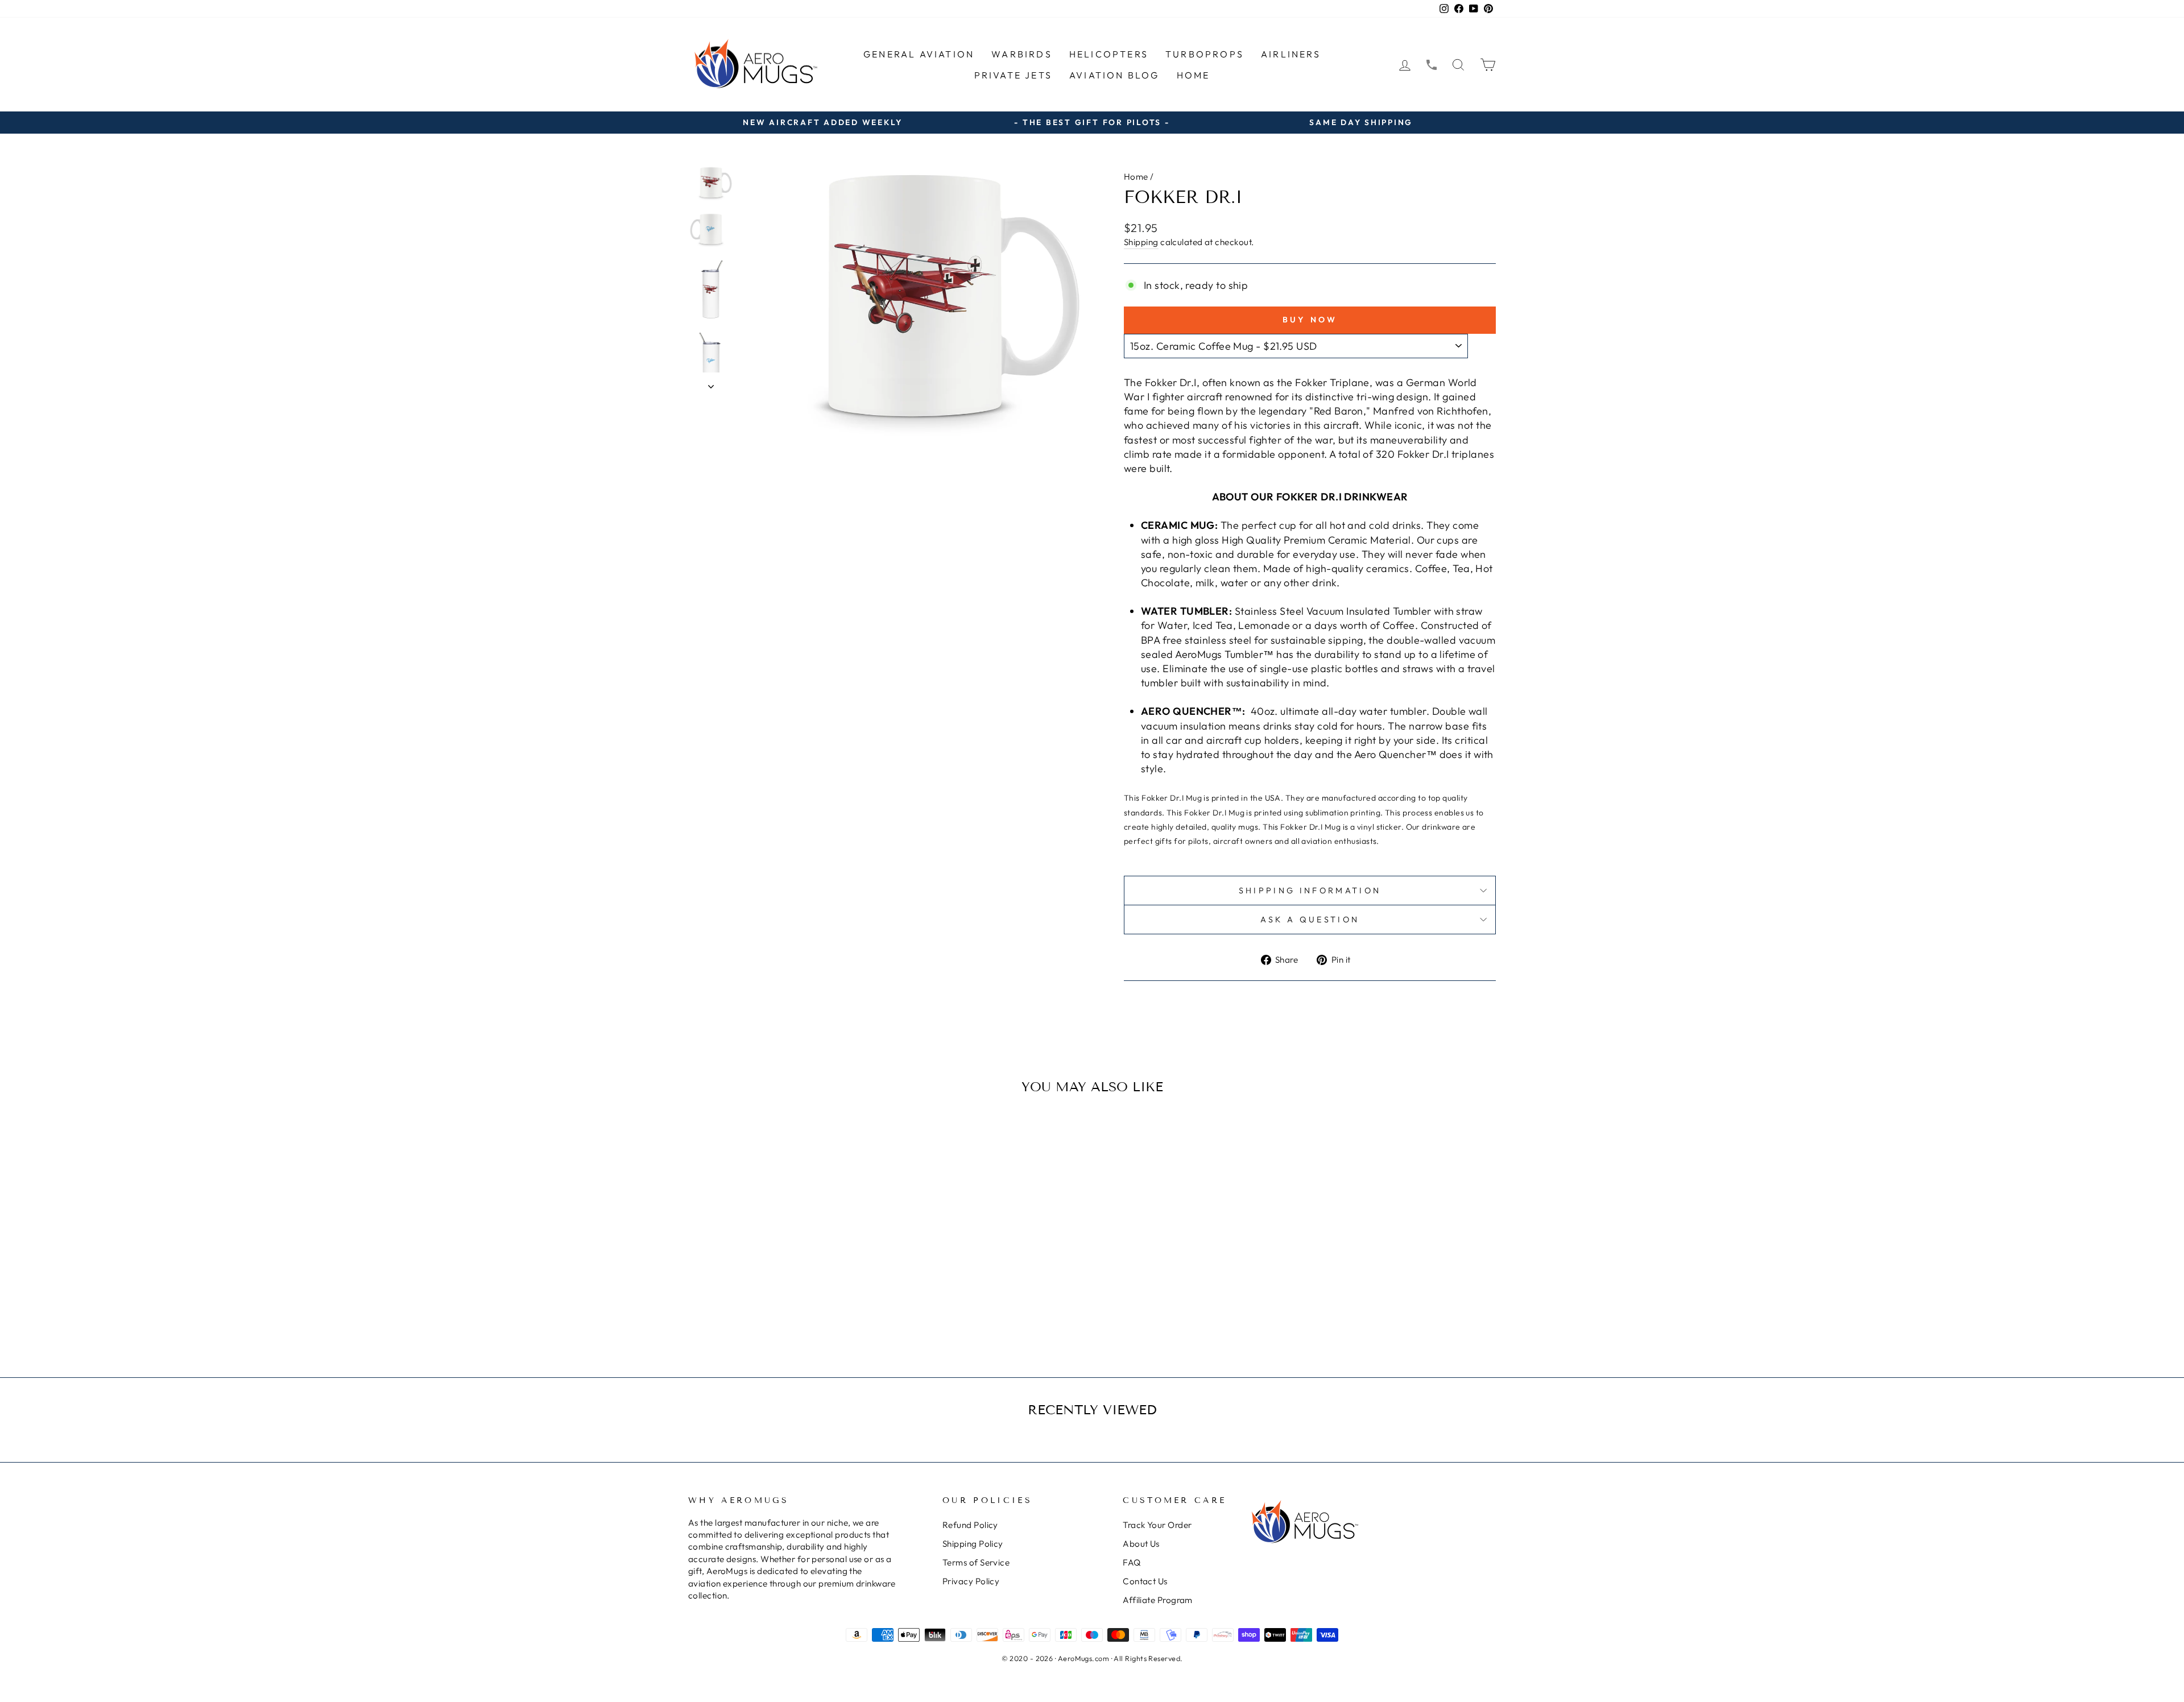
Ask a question (1310, 920)
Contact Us (1145, 1581)
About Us (1141, 1544)
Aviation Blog (1114, 75)
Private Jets (1013, 75)
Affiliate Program (1158, 1600)
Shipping (1141, 242)
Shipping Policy (973, 1544)
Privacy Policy (971, 1581)
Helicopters (1109, 54)
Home (1194, 75)
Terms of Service (976, 1562)
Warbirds (1022, 54)
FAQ (1132, 1562)
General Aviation (919, 54)
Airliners (1291, 54)
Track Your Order (1157, 1525)
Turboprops (1205, 54)
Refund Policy (970, 1525)
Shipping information (1310, 891)
